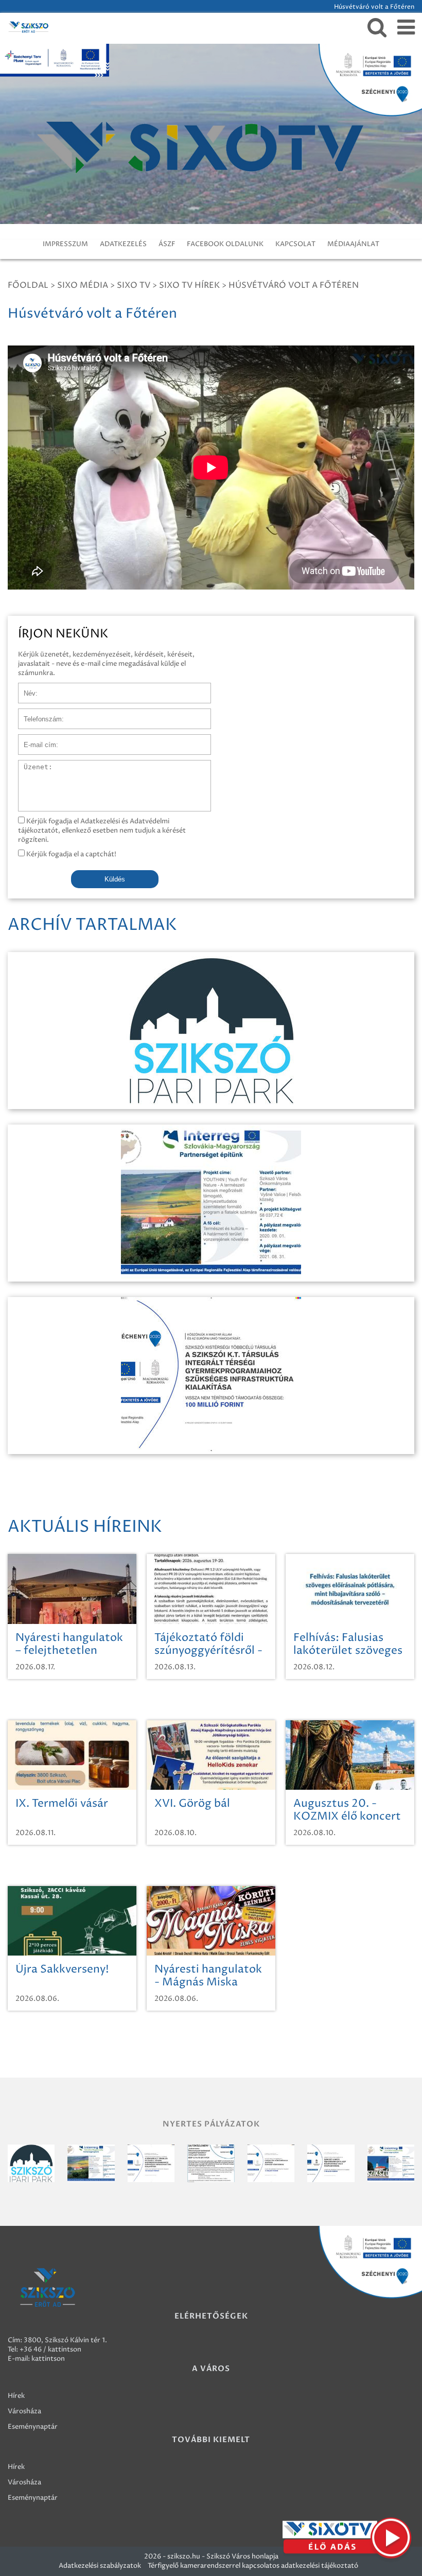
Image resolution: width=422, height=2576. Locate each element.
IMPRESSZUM (65, 244)
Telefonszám (38, 714)
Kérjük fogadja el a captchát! (71, 854)
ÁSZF (167, 244)
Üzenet (30, 765)
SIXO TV (134, 285)
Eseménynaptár (33, 2427)
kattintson (48, 2359)
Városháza (24, 2411)
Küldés (115, 879)
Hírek (16, 2396)
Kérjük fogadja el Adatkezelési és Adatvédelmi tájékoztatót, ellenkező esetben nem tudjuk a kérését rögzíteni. (102, 831)
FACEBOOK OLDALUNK (225, 244)
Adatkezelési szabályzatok (100, 2566)
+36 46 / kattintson (50, 2349)
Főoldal (28, 285)
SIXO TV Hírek (189, 285)
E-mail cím (35, 739)
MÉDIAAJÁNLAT (353, 244)
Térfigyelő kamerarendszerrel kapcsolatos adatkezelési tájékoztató (253, 2566)
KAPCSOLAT (295, 244)
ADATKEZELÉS (123, 244)
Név (25, 688)
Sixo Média (83, 285)
